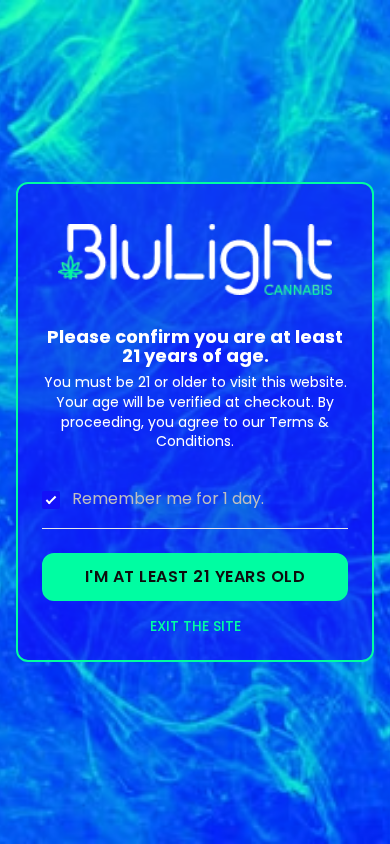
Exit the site (195, 626)
